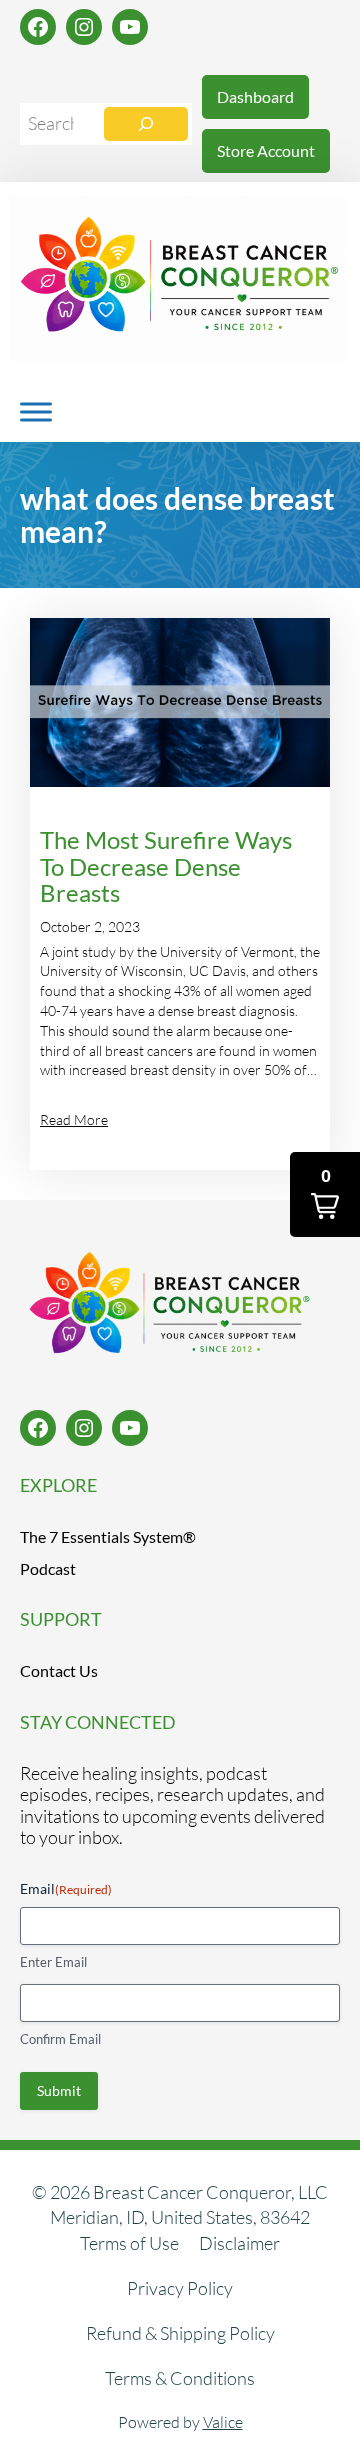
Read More (74, 1119)
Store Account (266, 150)
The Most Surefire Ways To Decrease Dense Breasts (166, 867)
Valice (223, 2422)
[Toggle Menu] (36, 411)
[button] (325, 1194)
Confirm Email (60, 2039)
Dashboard (255, 96)
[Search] (146, 124)
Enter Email (53, 1962)
